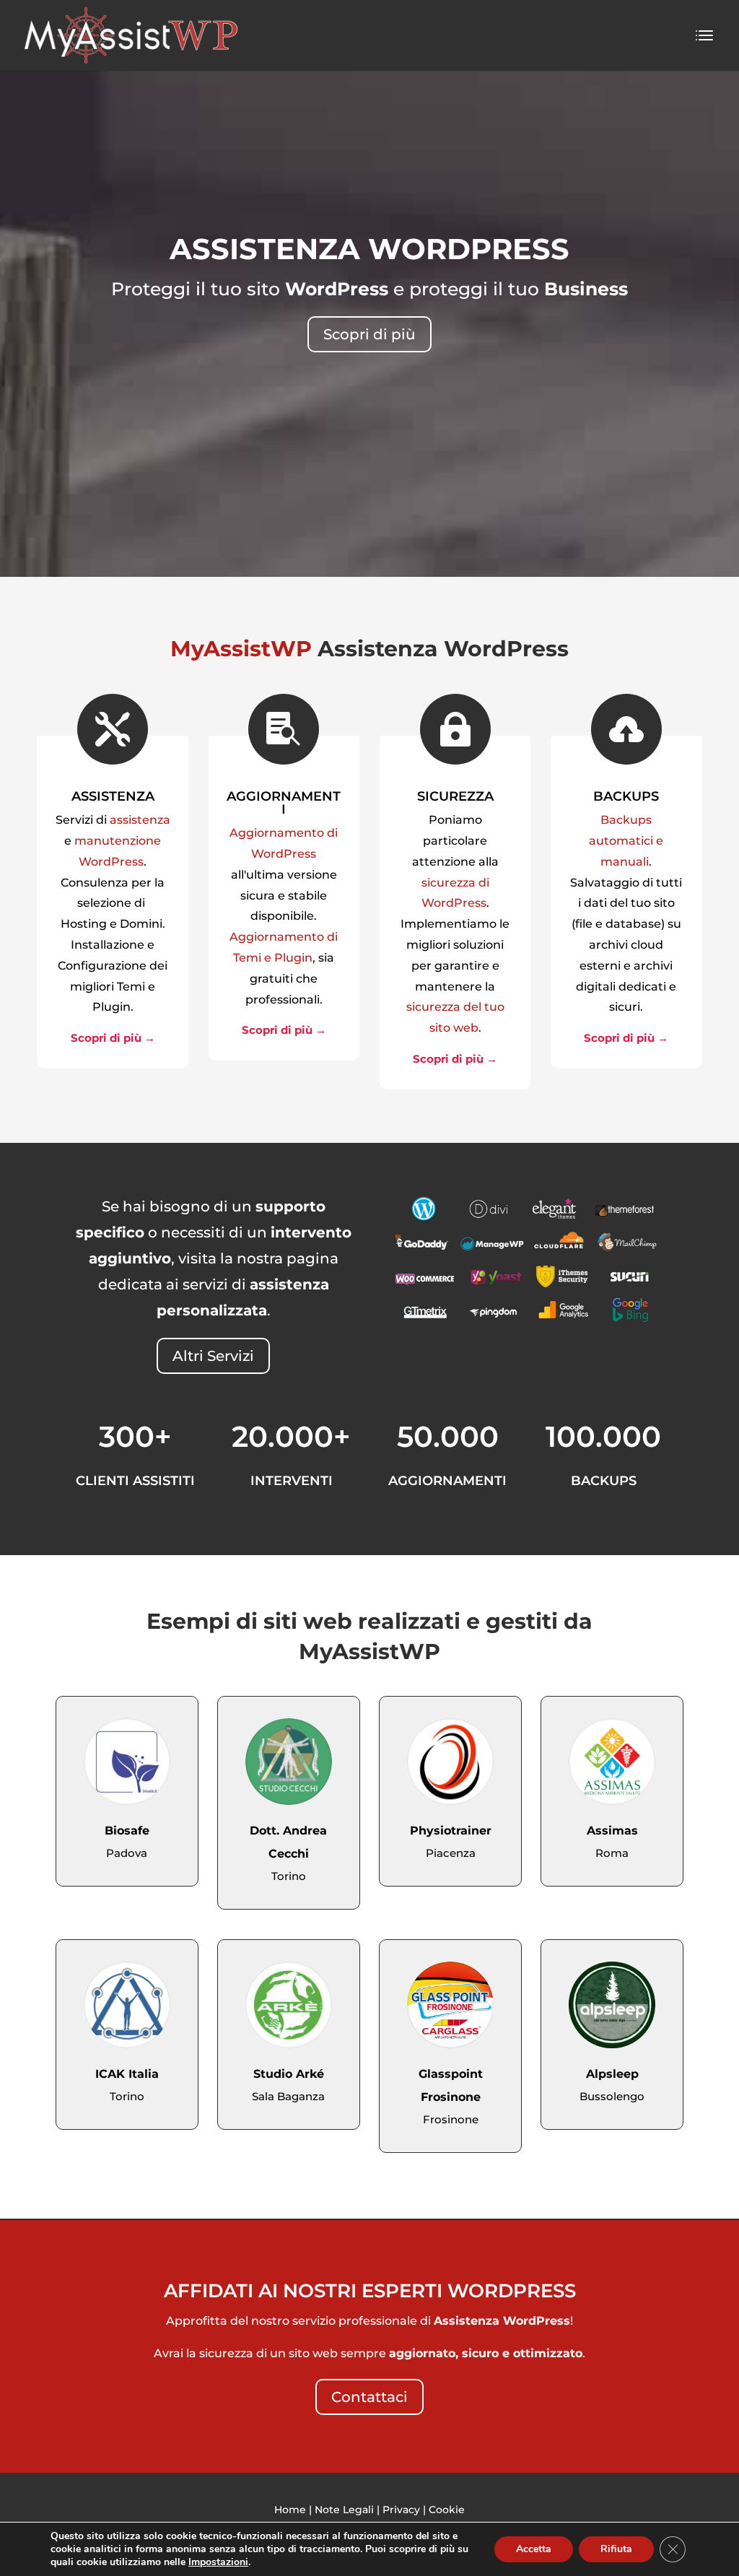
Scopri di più (369, 334)
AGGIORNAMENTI (284, 803)
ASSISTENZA (113, 796)
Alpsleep (612, 2074)
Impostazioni (218, 2562)
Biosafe (127, 1831)
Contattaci (369, 2397)
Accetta (534, 2549)
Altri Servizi (213, 1356)
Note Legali (344, 2510)
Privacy (401, 2510)
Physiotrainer (451, 1831)
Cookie (447, 2510)
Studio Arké (289, 2074)
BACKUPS (626, 796)
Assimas (612, 1831)
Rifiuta (616, 2549)
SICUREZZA (455, 796)
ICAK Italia (127, 2074)
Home (290, 2510)
